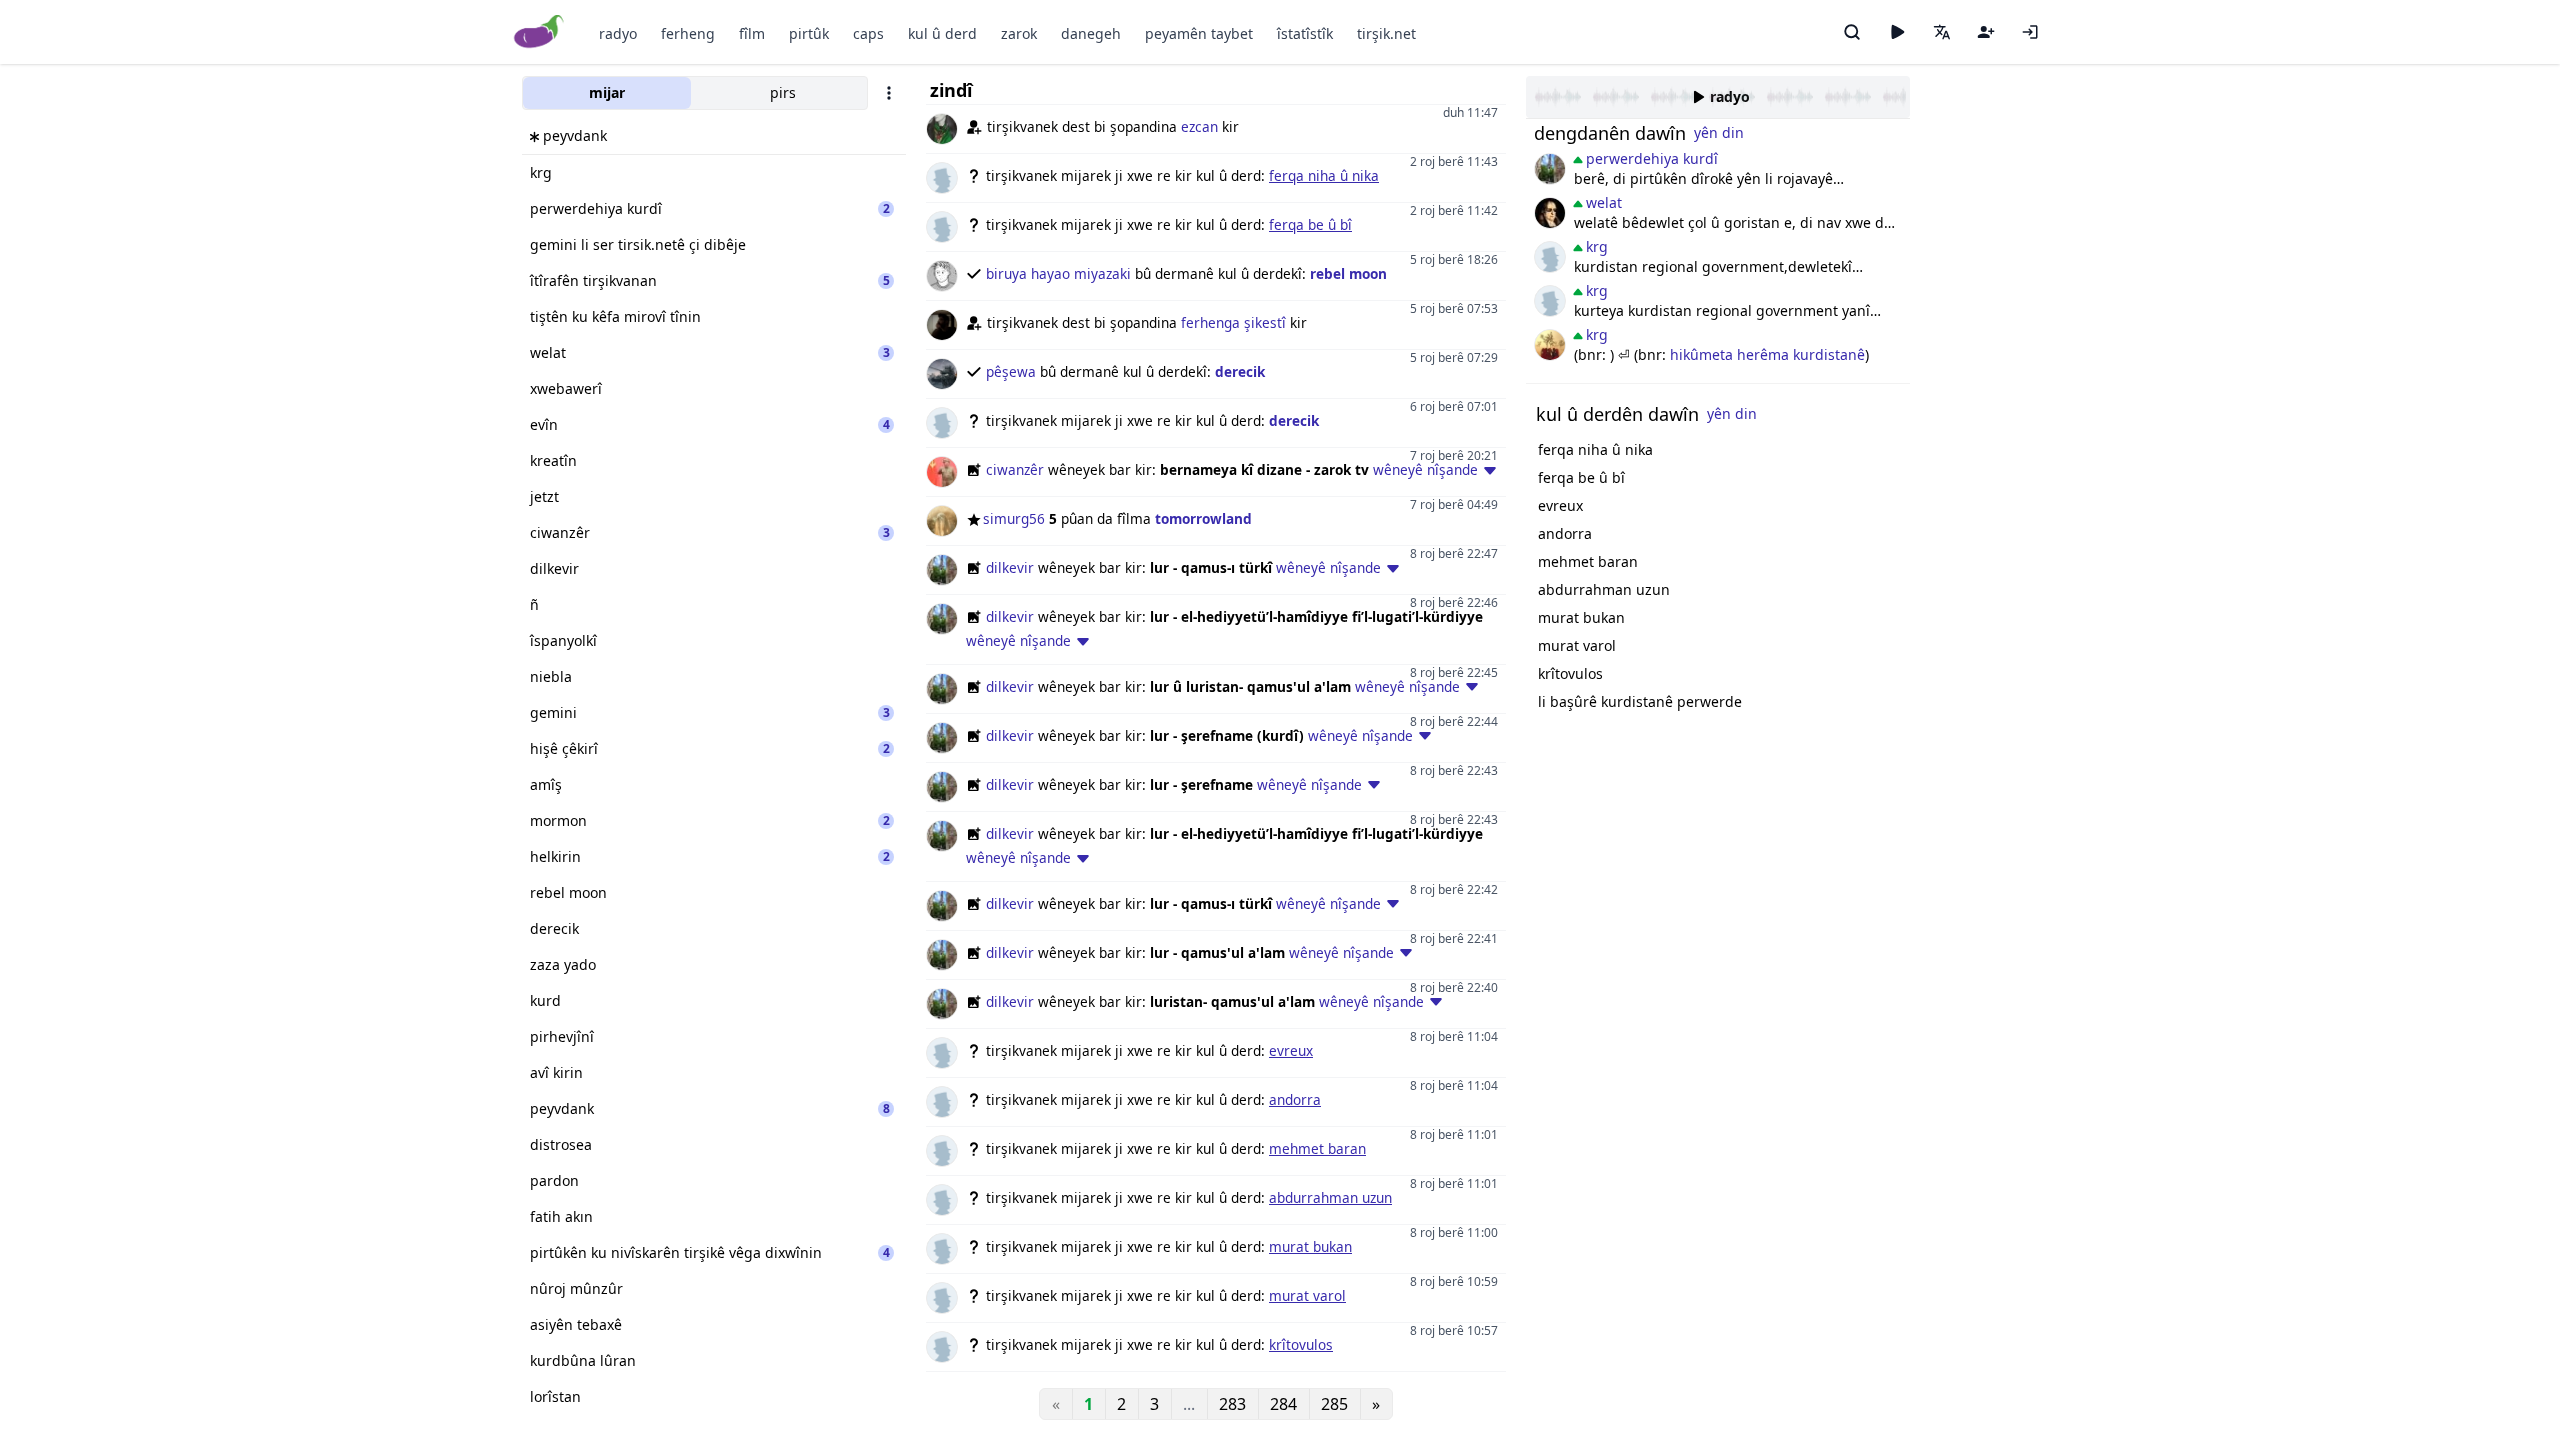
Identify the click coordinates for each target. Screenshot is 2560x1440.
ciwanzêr (1015, 469)
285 (1334, 1404)
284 (1283, 1404)
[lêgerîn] (1852, 32)
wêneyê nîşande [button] (1425, 469)
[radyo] (1897, 32)
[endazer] (1550, 345)
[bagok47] (1550, 257)
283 (1232, 1404)
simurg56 (1014, 518)
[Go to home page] (539, 32)
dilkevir (1010, 567)
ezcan (1199, 126)
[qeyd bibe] (1986, 32)
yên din (1719, 132)
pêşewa (1011, 371)
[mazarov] (1550, 213)
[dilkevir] (1550, 169)
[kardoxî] (1550, 301)
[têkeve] (2030, 32)
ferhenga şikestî (1233, 322)
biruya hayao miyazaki (1058, 273)
